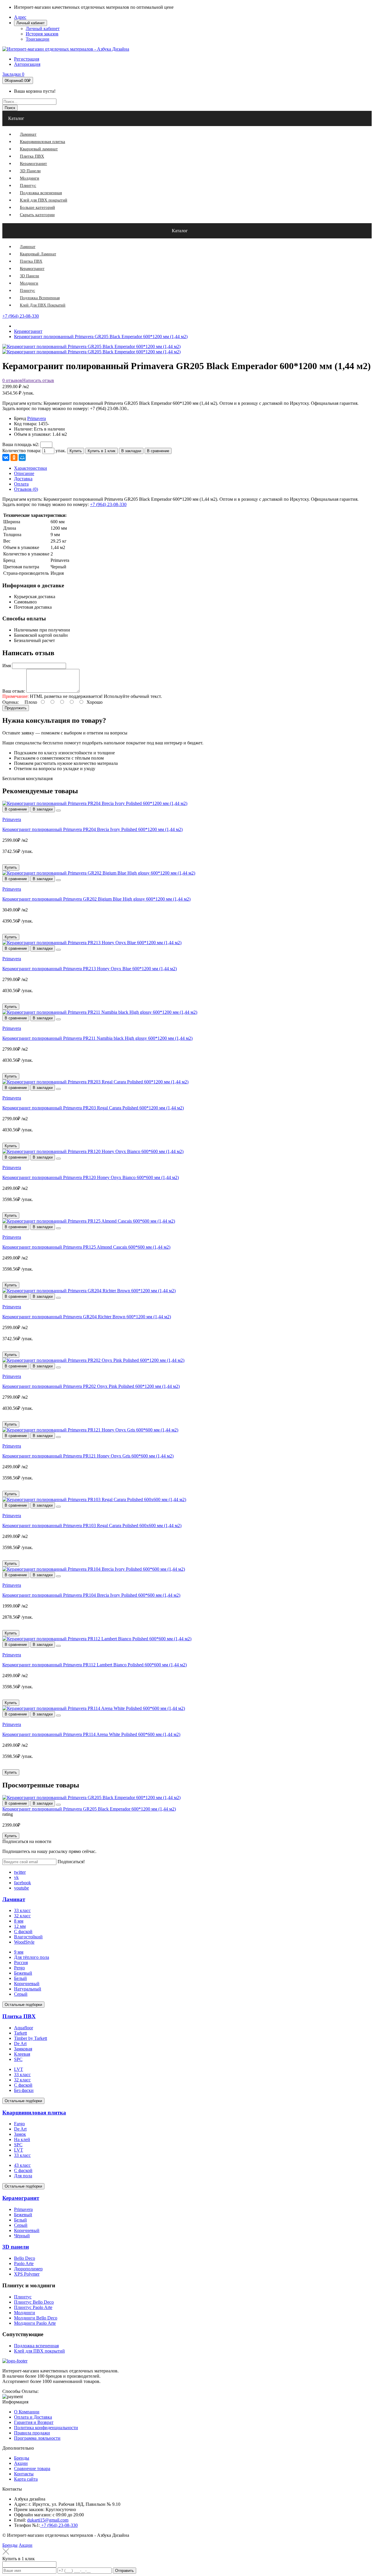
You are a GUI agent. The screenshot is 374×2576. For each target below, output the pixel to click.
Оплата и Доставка (33, 2417)
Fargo (19, 2124)
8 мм (19, 1921)
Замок (20, 2134)
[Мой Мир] (22, 457)
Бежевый (23, 1973)
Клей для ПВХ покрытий (39, 2351)
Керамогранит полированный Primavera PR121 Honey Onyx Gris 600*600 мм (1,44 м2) (88, 1456)
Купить (76, 451)
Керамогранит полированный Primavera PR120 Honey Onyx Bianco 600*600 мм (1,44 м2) (91, 1177)
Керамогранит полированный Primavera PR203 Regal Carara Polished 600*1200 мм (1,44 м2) (93, 1108)
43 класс (22, 2165)
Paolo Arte (24, 2263)
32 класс (22, 1916)
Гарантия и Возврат (34, 2422)
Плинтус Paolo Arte (33, 2307)
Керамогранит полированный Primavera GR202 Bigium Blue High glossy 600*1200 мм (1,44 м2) (96, 899)
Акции (21, 2463)
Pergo (19, 1968)
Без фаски (24, 2090)
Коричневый (27, 1984)
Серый (21, 1994)
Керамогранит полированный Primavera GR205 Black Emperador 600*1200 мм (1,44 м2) (89, 1809)
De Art (20, 2044)
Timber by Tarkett (31, 2038)
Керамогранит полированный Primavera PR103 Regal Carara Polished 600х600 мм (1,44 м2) (92, 1526)
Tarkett (20, 2033)
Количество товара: (22, 451)
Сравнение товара (32, 2469)
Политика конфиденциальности (46, 2428)
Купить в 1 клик (102, 451)
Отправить (124, 2571)
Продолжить (16, 708)
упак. (61, 451)
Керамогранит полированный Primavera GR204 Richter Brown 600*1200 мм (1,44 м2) (87, 1317)
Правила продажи (32, 2433)
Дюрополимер (28, 2269)
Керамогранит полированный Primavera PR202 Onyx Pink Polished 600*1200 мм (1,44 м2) (91, 1386)
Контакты (24, 2474)
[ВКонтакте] (6, 457)
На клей (22, 2139)
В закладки (131, 451)
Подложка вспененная (36, 2346)
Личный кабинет (43, 29)
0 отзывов (12, 380)
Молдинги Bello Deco (36, 2318)
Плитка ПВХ (19, 2016)
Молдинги (25, 2313)
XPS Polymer (27, 2274)
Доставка (23, 479)
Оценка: (11, 702)
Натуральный (28, 1989)
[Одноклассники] (14, 457)
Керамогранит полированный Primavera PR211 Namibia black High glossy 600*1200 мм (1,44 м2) (97, 1038)
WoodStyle (24, 1942)
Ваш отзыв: (14, 691)
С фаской (23, 1931)
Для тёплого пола (32, 1957)
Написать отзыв (38, 380)
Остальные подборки (23, 2005)
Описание (24, 473)
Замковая (23, 2049)
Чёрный (22, 2236)
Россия (21, 1962)
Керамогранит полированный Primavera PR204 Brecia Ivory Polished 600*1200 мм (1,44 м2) (92, 829)
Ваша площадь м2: (21, 444)
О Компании (27, 2412)
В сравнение (158, 451)
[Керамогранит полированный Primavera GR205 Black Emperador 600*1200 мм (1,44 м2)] (91, 352)
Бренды (22, 2458)
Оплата (21, 484)
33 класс (22, 1910)
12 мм (20, 1926)
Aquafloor (24, 2028)
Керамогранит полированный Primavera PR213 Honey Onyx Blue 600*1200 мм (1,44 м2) (90, 969)
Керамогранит (21, 2198)
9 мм (19, 1952)
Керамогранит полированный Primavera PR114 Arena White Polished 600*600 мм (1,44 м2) (91, 1734)
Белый (20, 1978)
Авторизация (27, 64)
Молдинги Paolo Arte (35, 2323)
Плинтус (23, 2297)
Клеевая (22, 2054)
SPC (18, 2059)
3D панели (16, 2247)
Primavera (37, 418)
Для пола (23, 2176)
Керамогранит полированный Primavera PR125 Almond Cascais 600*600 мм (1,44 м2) (86, 1247)
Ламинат (14, 1899)
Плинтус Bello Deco (34, 2302)
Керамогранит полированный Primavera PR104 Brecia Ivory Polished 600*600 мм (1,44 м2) (91, 1595)
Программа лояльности (37, 2438)
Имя (7, 666)
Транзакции (38, 39)
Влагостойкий (28, 1937)
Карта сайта (26, 2479)
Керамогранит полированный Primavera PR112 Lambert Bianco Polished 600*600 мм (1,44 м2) (95, 1665)
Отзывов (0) (26, 489)
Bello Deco (25, 2258)
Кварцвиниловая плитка (34, 2113)
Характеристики (31, 468)
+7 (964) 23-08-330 (21, 316)
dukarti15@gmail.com (48, 2520)
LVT (19, 2069)
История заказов (42, 34)
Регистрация (27, 59)
